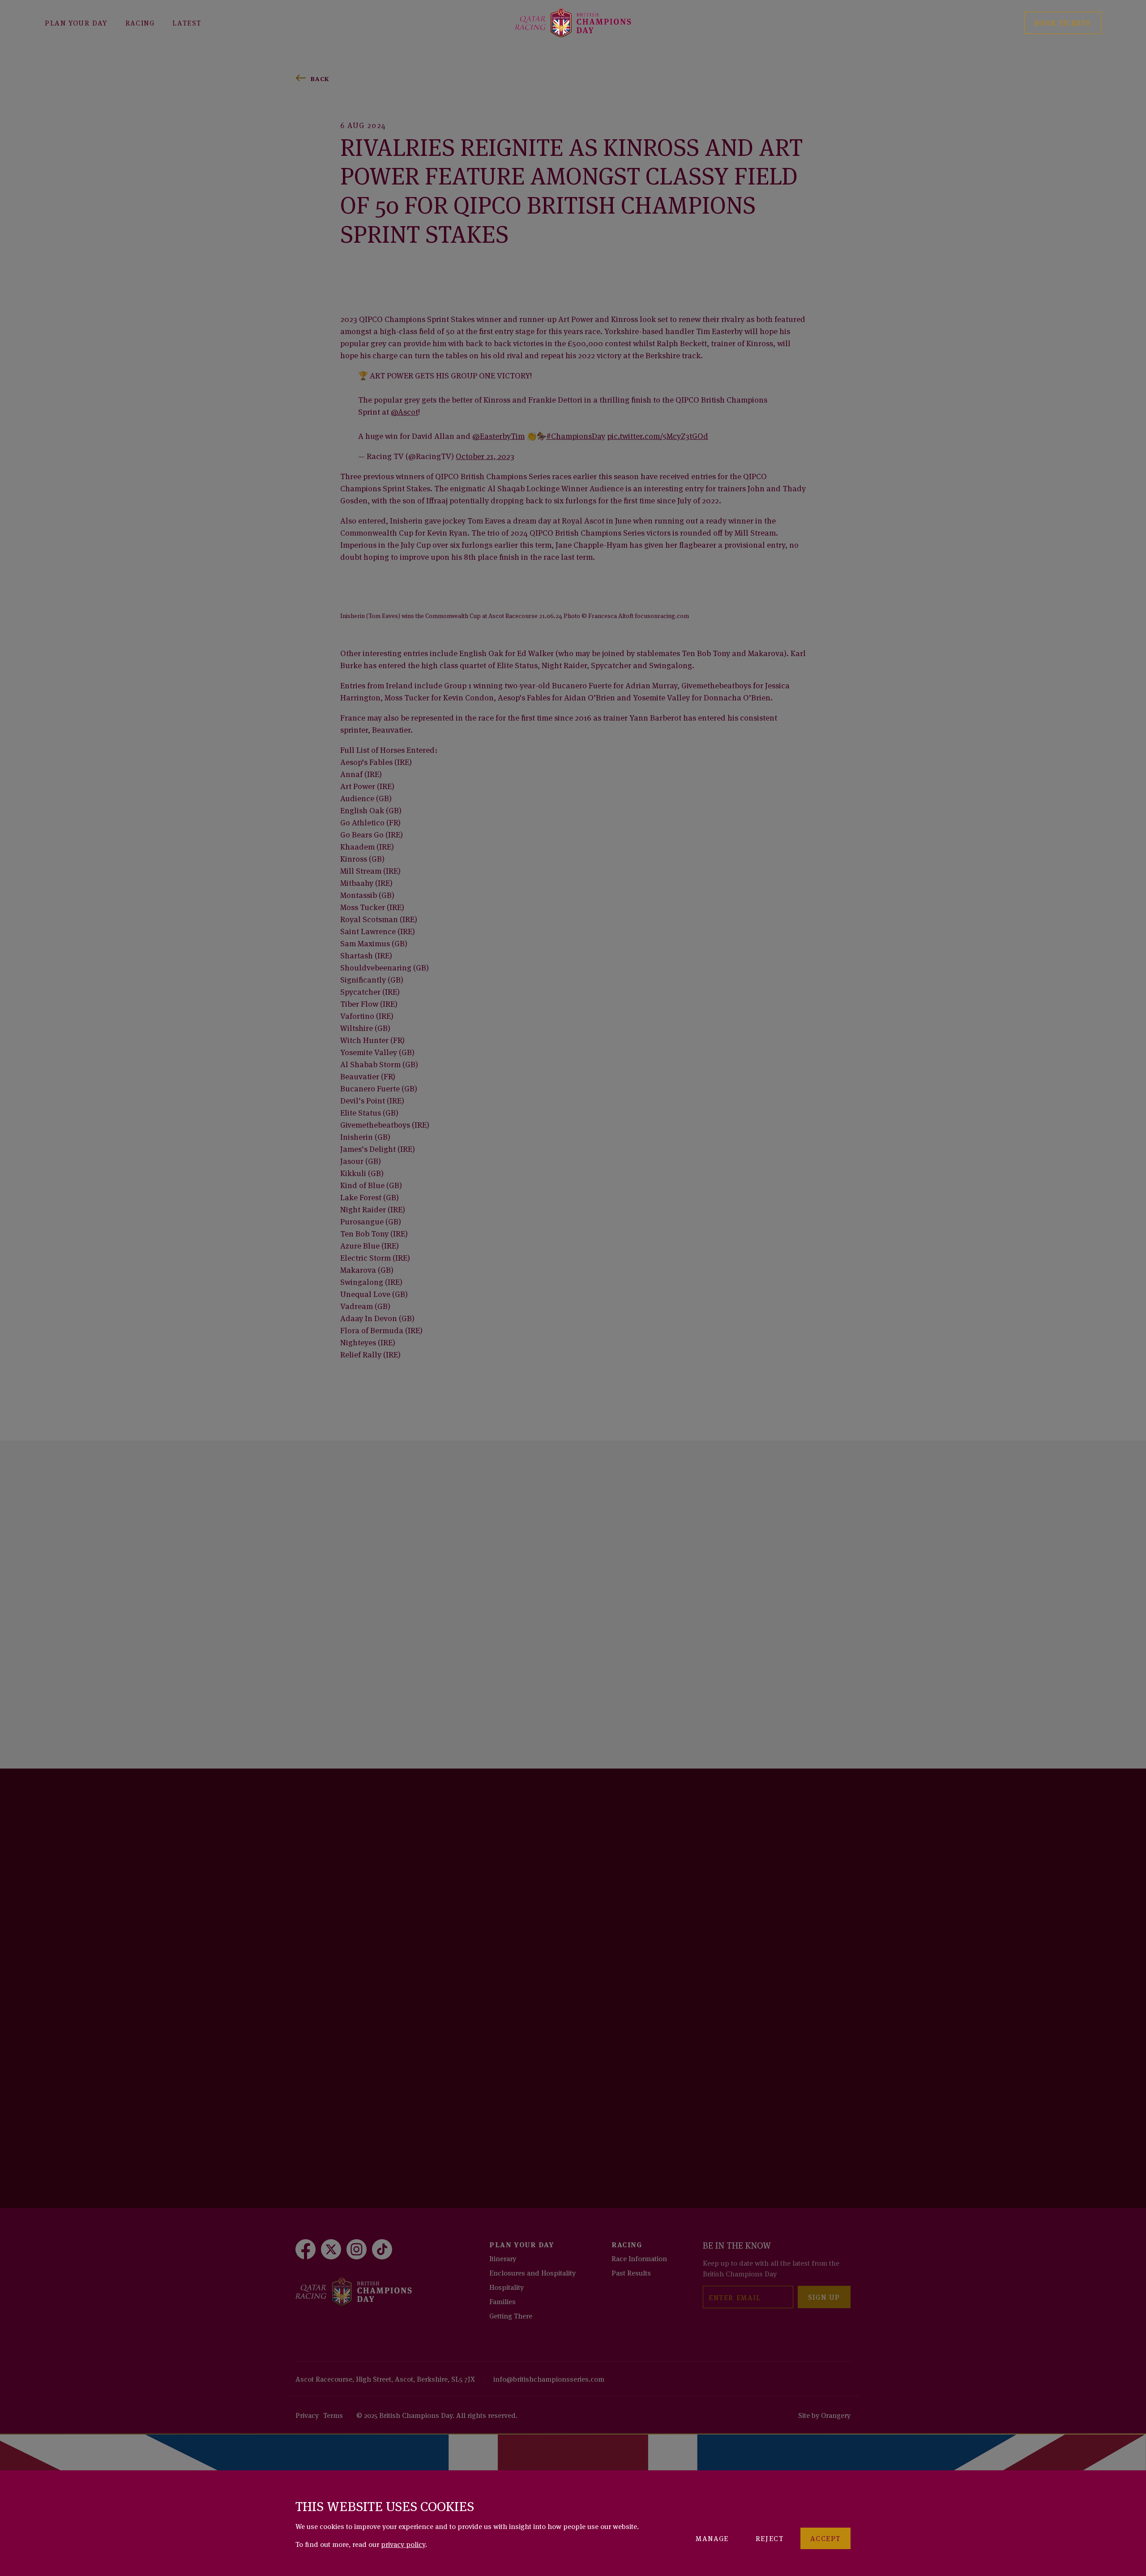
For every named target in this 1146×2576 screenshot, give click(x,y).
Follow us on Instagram (359, 2038)
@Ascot (404, 411)
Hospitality (507, 2287)
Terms (333, 2415)
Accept (825, 2538)
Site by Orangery (824, 2415)
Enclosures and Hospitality (532, 2272)
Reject (770, 2538)
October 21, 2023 (485, 455)
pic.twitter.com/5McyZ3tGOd (658, 435)
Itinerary (503, 2258)
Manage (712, 2538)
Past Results (631, 2272)
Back (320, 78)
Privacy (307, 2415)
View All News (337, 1552)
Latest (187, 22)
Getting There (511, 2315)
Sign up (824, 2297)
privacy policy (403, 2544)
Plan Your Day (76, 22)
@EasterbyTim (498, 435)
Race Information (639, 2258)
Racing (140, 22)
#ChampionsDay (576, 435)
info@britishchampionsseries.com (549, 2379)
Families (502, 2301)
